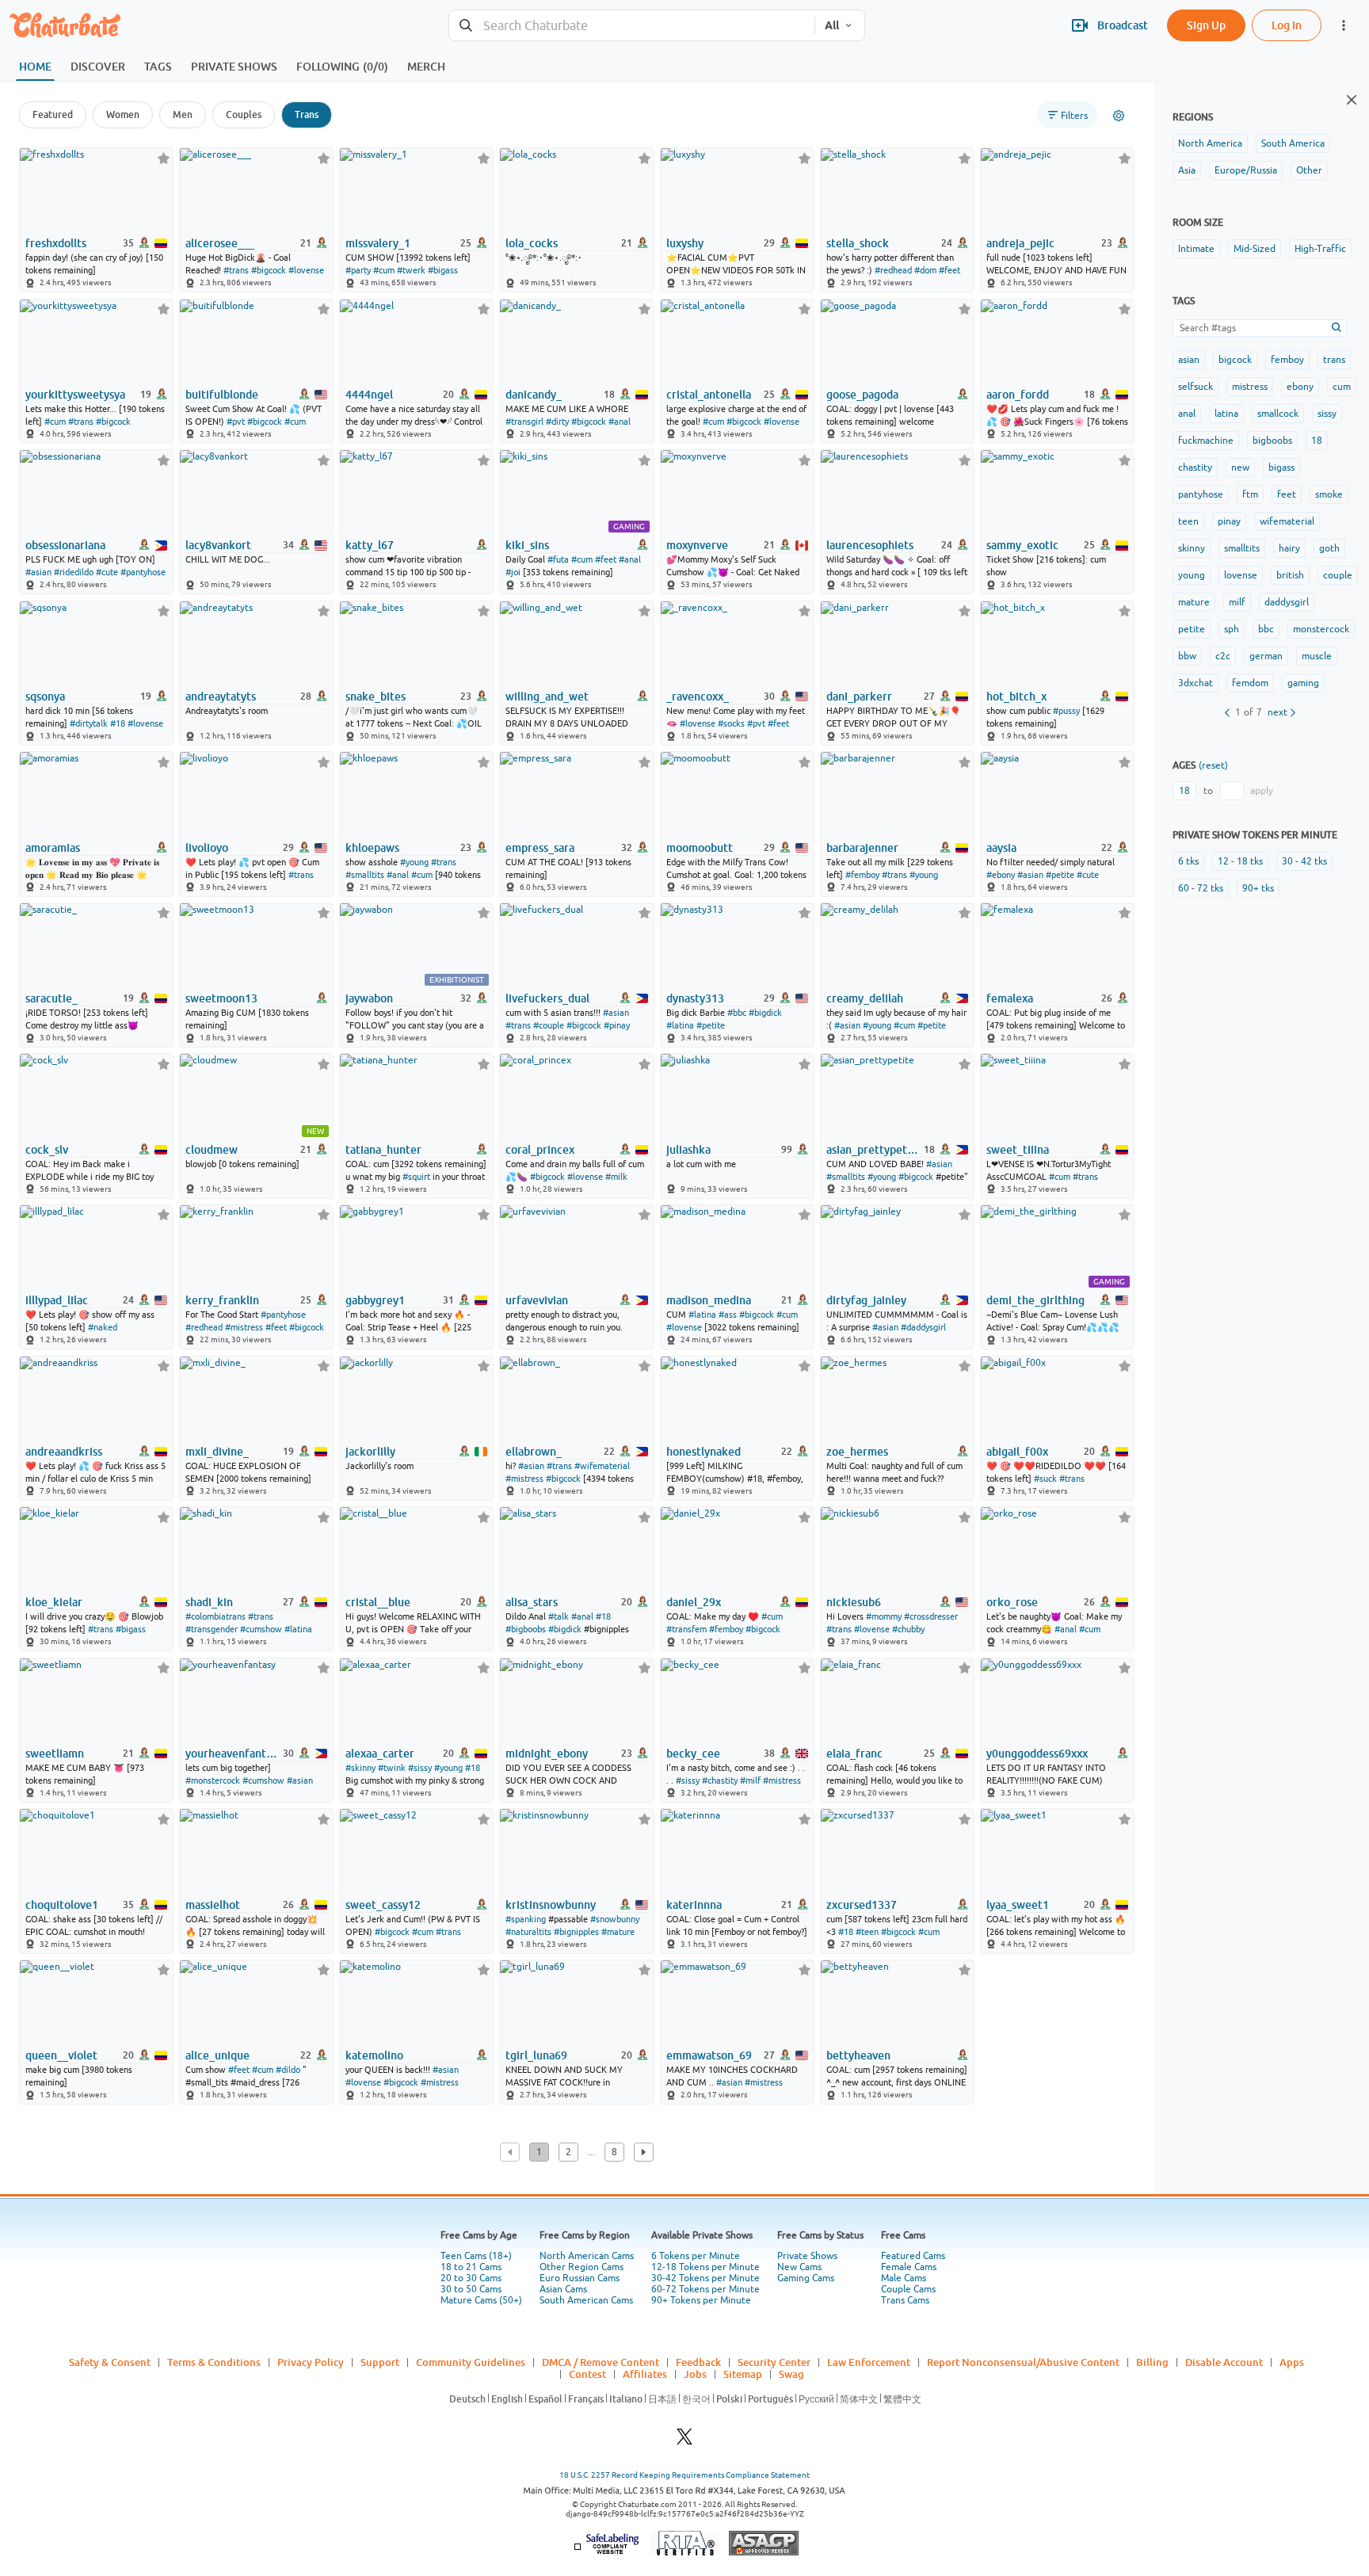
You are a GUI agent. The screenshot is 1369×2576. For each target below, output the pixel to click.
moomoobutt (700, 848)
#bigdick (765, 1013)
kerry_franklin (222, 1300)
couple (1338, 575)
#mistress (244, 1327)
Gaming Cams (806, 2278)
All (832, 25)
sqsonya (45, 696)
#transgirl (524, 422)
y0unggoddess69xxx (1037, 1754)
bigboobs (1272, 441)
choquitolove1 (62, 1905)
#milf (750, 1780)
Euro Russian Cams (580, 2278)
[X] (684, 2441)
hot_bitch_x (1016, 696)
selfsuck (1195, 387)
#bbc (737, 1013)
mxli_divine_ (217, 1452)
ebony (1300, 387)
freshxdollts (56, 243)
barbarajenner (862, 848)
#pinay (617, 1025)
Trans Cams (905, 2300)
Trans (307, 114)
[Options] (1119, 116)
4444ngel (369, 395)
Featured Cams (913, 2256)
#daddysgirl (923, 1327)
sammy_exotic (1022, 545)
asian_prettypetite (874, 1150)
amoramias (53, 848)
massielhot (213, 1905)
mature (1194, 602)
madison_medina (709, 1300)
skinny (1192, 548)
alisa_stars (532, 1602)
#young (414, 862)
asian (1189, 360)
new (1240, 467)
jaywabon (369, 998)
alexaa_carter (380, 1754)
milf (1237, 602)
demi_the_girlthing (1035, 1300)
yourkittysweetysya (75, 395)
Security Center (774, 2362)
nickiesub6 (854, 1602)
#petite (1060, 875)
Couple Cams (908, 2289)
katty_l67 (370, 545)
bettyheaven (858, 2055)
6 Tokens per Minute (696, 2256)
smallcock (1278, 414)
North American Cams (587, 2256)
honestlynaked (704, 1452)
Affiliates (645, 2374)
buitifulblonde (222, 395)
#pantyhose (143, 572)
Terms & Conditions (214, 2362)
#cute (107, 572)
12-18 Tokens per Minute (705, 2267)
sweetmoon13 (221, 998)
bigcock (1235, 360)
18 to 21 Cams (471, 2267)
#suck (1045, 1479)
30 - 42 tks (1304, 861)
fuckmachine (1206, 441)
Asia (1187, 170)
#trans (236, 270)
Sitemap (743, 2374)
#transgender (212, 1629)
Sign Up (1206, 25)
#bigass (443, 270)
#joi (513, 572)
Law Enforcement (869, 2362)
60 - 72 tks (1201, 888)
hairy (1289, 548)
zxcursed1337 (862, 1905)
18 (1317, 441)
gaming (1303, 683)
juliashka (688, 1150)
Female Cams (909, 2267)
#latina (680, 1025)
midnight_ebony (547, 1754)
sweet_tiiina (1018, 1150)
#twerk (411, 270)
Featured (53, 114)
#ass (728, 1315)
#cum (384, 270)
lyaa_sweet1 (1018, 1905)
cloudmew (212, 1150)
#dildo (288, 2070)
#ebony (1001, 875)
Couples (244, 114)
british (1290, 575)
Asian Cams (563, 2289)
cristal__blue (378, 1602)
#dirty (557, 422)
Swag (791, 2374)
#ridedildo (74, 572)
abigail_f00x (1017, 1452)
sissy (1327, 414)
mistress (1250, 387)
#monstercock (213, 1780)
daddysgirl (1287, 602)
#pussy (1066, 711)
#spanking (526, 1919)
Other (1309, 170)
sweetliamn (55, 1754)
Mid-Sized (1255, 249)
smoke (1329, 494)
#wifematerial (602, 1466)
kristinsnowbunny (551, 1905)
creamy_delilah (865, 998)
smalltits (1242, 548)
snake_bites (376, 696)
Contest (587, 2374)
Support (380, 2362)
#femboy (862, 875)
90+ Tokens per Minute (701, 2300)
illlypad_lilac (57, 1300)
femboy (1287, 360)
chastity (1195, 467)
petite (1192, 629)
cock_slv (47, 1150)
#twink (392, 1768)
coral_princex (540, 1150)
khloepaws (372, 848)
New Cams (799, 2267)
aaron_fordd (1018, 395)
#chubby (908, 1629)
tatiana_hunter (383, 1150)
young (1192, 575)
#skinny (360, 1768)
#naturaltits (528, 1932)
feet (1287, 494)
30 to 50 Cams (471, 2289)
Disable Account (1224, 2362)
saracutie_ (51, 998)
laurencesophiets (870, 545)
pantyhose (1201, 494)
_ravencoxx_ (698, 696)
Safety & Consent (110, 2362)
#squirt (416, 1177)
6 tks (1188, 861)
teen (1188, 521)
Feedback (698, 2362)
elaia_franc (854, 1754)
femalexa (1010, 998)
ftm (1250, 494)
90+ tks (1258, 888)
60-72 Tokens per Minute (705, 2289)
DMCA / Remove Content (601, 2362)
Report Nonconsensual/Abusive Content (1023, 2362)
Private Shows (807, 2256)
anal (1187, 414)
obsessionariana (65, 545)
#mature (618, 1932)
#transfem (686, 1629)
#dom (925, 270)
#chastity (720, 1780)
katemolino (374, 2055)
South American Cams (586, 2300)
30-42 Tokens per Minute (705, 2278)
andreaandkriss (64, 1452)
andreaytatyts (221, 696)
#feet (950, 270)
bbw (1187, 656)
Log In (1287, 25)
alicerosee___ (220, 243)
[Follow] (164, 158)
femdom (1250, 683)
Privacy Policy (311, 2362)
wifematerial (1287, 521)
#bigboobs (526, 1629)
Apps (1292, 2362)
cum (1342, 387)
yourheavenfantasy (233, 1754)
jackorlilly (370, 1452)
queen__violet (61, 2055)
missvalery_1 (378, 243)
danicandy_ (534, 395)
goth (1329, 548)
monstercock (1321, 629)
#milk (616, 1177)
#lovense (306, 270)
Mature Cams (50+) (481, 2300)
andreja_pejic (1020, 243)
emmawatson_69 (709, 2055)
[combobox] (632, 26)
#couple (549, 1025)
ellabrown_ (534, 1452)
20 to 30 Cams (471, 2278)
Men (183, 114)
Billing (1152, 2362)
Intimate (1196, 249)
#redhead (893, 270)
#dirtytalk (89, 723)
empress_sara (540, 848)
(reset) (1213, 765)
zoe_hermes (857, 1452)
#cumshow (261, 1629)
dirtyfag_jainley (866, 1300)
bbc (1266, 629)
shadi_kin (209, 1602)
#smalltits (365, 875)
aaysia (1001, 848)
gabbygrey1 (375, 1300)
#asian (38, 572)
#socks (731, 723)
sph (1232, 629)
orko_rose (1012, 1602)
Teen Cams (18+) (476, 2256)
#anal (620, 422)
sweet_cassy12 (383, 1905)
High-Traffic (1320, 249)
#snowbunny (615, 1919)
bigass (1281, 467)
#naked (103, 1327)
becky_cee (693, 1754)
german (1266, 656)
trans (1334, 360)
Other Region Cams (582, 2267)
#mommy (884, 1616)
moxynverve (697, 545)
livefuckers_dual (547, 998)
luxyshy (685, 243)
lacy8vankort (218, 545)
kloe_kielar (54, 1602)
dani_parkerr (859, 696)
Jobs (695, 2374)
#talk (559, 1616)
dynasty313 (695, 998)
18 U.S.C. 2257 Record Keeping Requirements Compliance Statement (684, 2475)
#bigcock (269, 270)
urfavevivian (537, 1300)
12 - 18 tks (1240, 861)
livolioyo (207, 848)
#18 (118, 723)
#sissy (420, 1768)
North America (1210, 143)
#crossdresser (931, 1616)
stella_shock (858, 243)
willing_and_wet (547, 696)
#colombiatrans (215, 1616)
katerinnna (694, 1905)
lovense (1241, 575)
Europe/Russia (1246, 170)
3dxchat (1195, 683)
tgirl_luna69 (536, 2055)
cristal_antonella (709, 395)
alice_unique (217, 2055)
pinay (1229, 521)
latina (1226, 414)
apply (1262, 791)
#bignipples (576, 1932)
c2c (1223, 656)
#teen (867, 1932)
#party (358, 270)
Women (123, 114)
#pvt (236, 422)
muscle (1317, 656)
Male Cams (904, 2278)
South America (1293, 143)
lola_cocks (532, 243)
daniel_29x (694, 1602)
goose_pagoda (862, 395)
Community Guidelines (471, 2362)
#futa (558, 559)
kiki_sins (527, 545)
